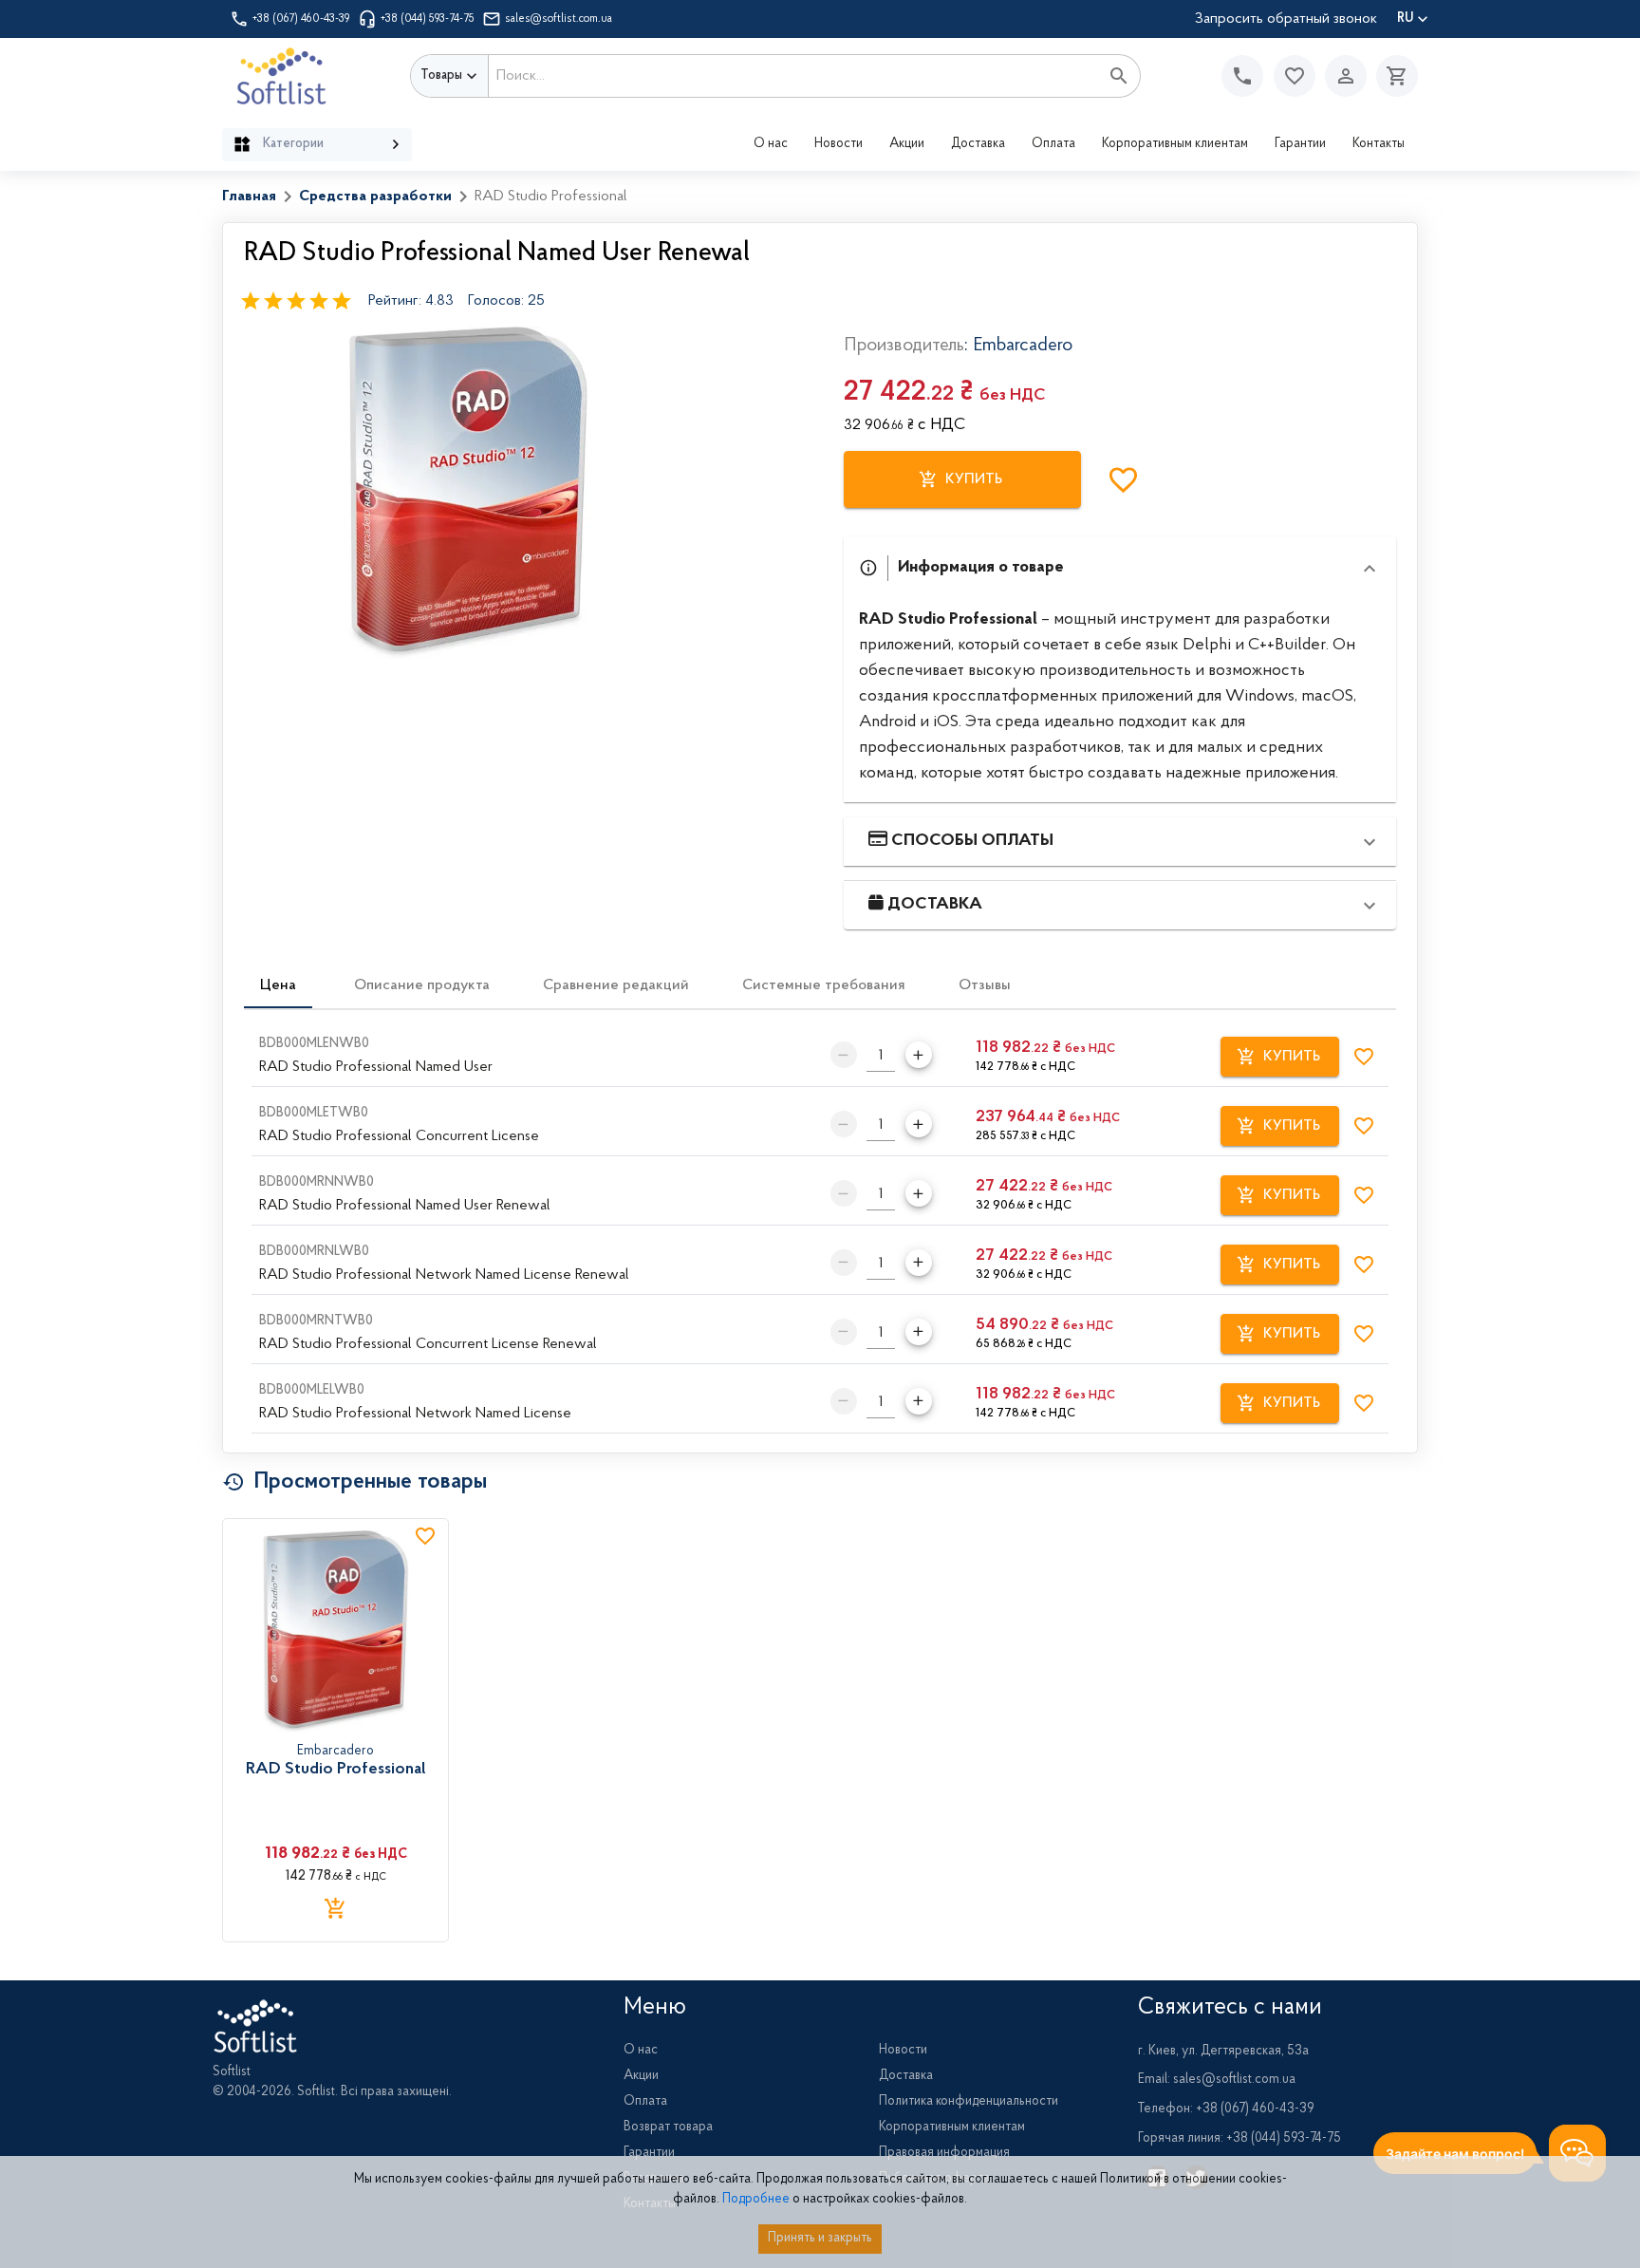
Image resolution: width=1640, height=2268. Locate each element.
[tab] (278, 985)
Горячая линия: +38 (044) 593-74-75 (1239, 2139)
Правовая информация (944, 2153)
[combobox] (794, 76)
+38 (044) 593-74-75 (428, 19)
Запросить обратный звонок (1286, 19)
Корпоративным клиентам (1175, 144)
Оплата (1053, 144)
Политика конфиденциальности (969, 2102)
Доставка (978, 144)
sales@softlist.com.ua (559, 19)
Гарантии (1300, 144)
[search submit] (1119, 76)
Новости (839, 144)
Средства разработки (375, 197)
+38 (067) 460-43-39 (301, 19)
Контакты (1379, 144)
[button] (1295, 76)
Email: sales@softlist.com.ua (1217, 2080)
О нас (771, 144)
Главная (249, 197)
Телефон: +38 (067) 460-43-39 (1226, 2109)
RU (1405, 19)
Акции (907, 144)
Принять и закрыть (820, 2239)
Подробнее (756, 2200)
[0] (1392, 76)
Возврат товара (668, 2127)
